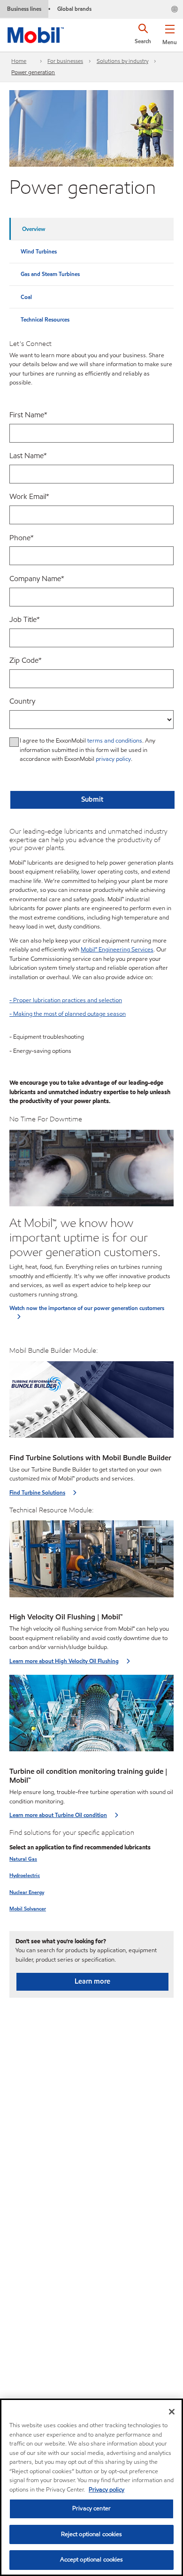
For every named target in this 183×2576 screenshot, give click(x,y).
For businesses (65, 61)
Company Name (37, 579)
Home (19, 61)
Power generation (33, 72)
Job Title (25, 619)
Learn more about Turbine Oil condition (58, 1815)
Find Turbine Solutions (37, 1492)
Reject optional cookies (92, 2534)
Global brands (74, 9)
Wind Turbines (39, 251)
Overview (34, 229)
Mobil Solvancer (28, 1909)
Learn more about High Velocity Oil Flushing (64, 1661)
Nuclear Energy (27, 1892)
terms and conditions (115, 741)
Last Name (28, 456)
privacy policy (113, 759)
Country (22, 701)
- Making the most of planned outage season (68, 1014)
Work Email (29, 496)
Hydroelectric (25, 1875)
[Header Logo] (36, 33)
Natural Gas (23, 1859)
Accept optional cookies (92, 2560)
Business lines (24, 9)
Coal (26, 297)
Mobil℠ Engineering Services (117, 950)
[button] (170, 33)
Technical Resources (45, 319)
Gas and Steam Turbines (50, 274)
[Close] (172, 2412)
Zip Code (26, 660)
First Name (28, 415)
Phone (22, 538)
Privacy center (91, 2508)
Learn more (92, 1981)
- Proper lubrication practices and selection (66, 1000)
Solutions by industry (122, 61)
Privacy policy (107, 2490)
